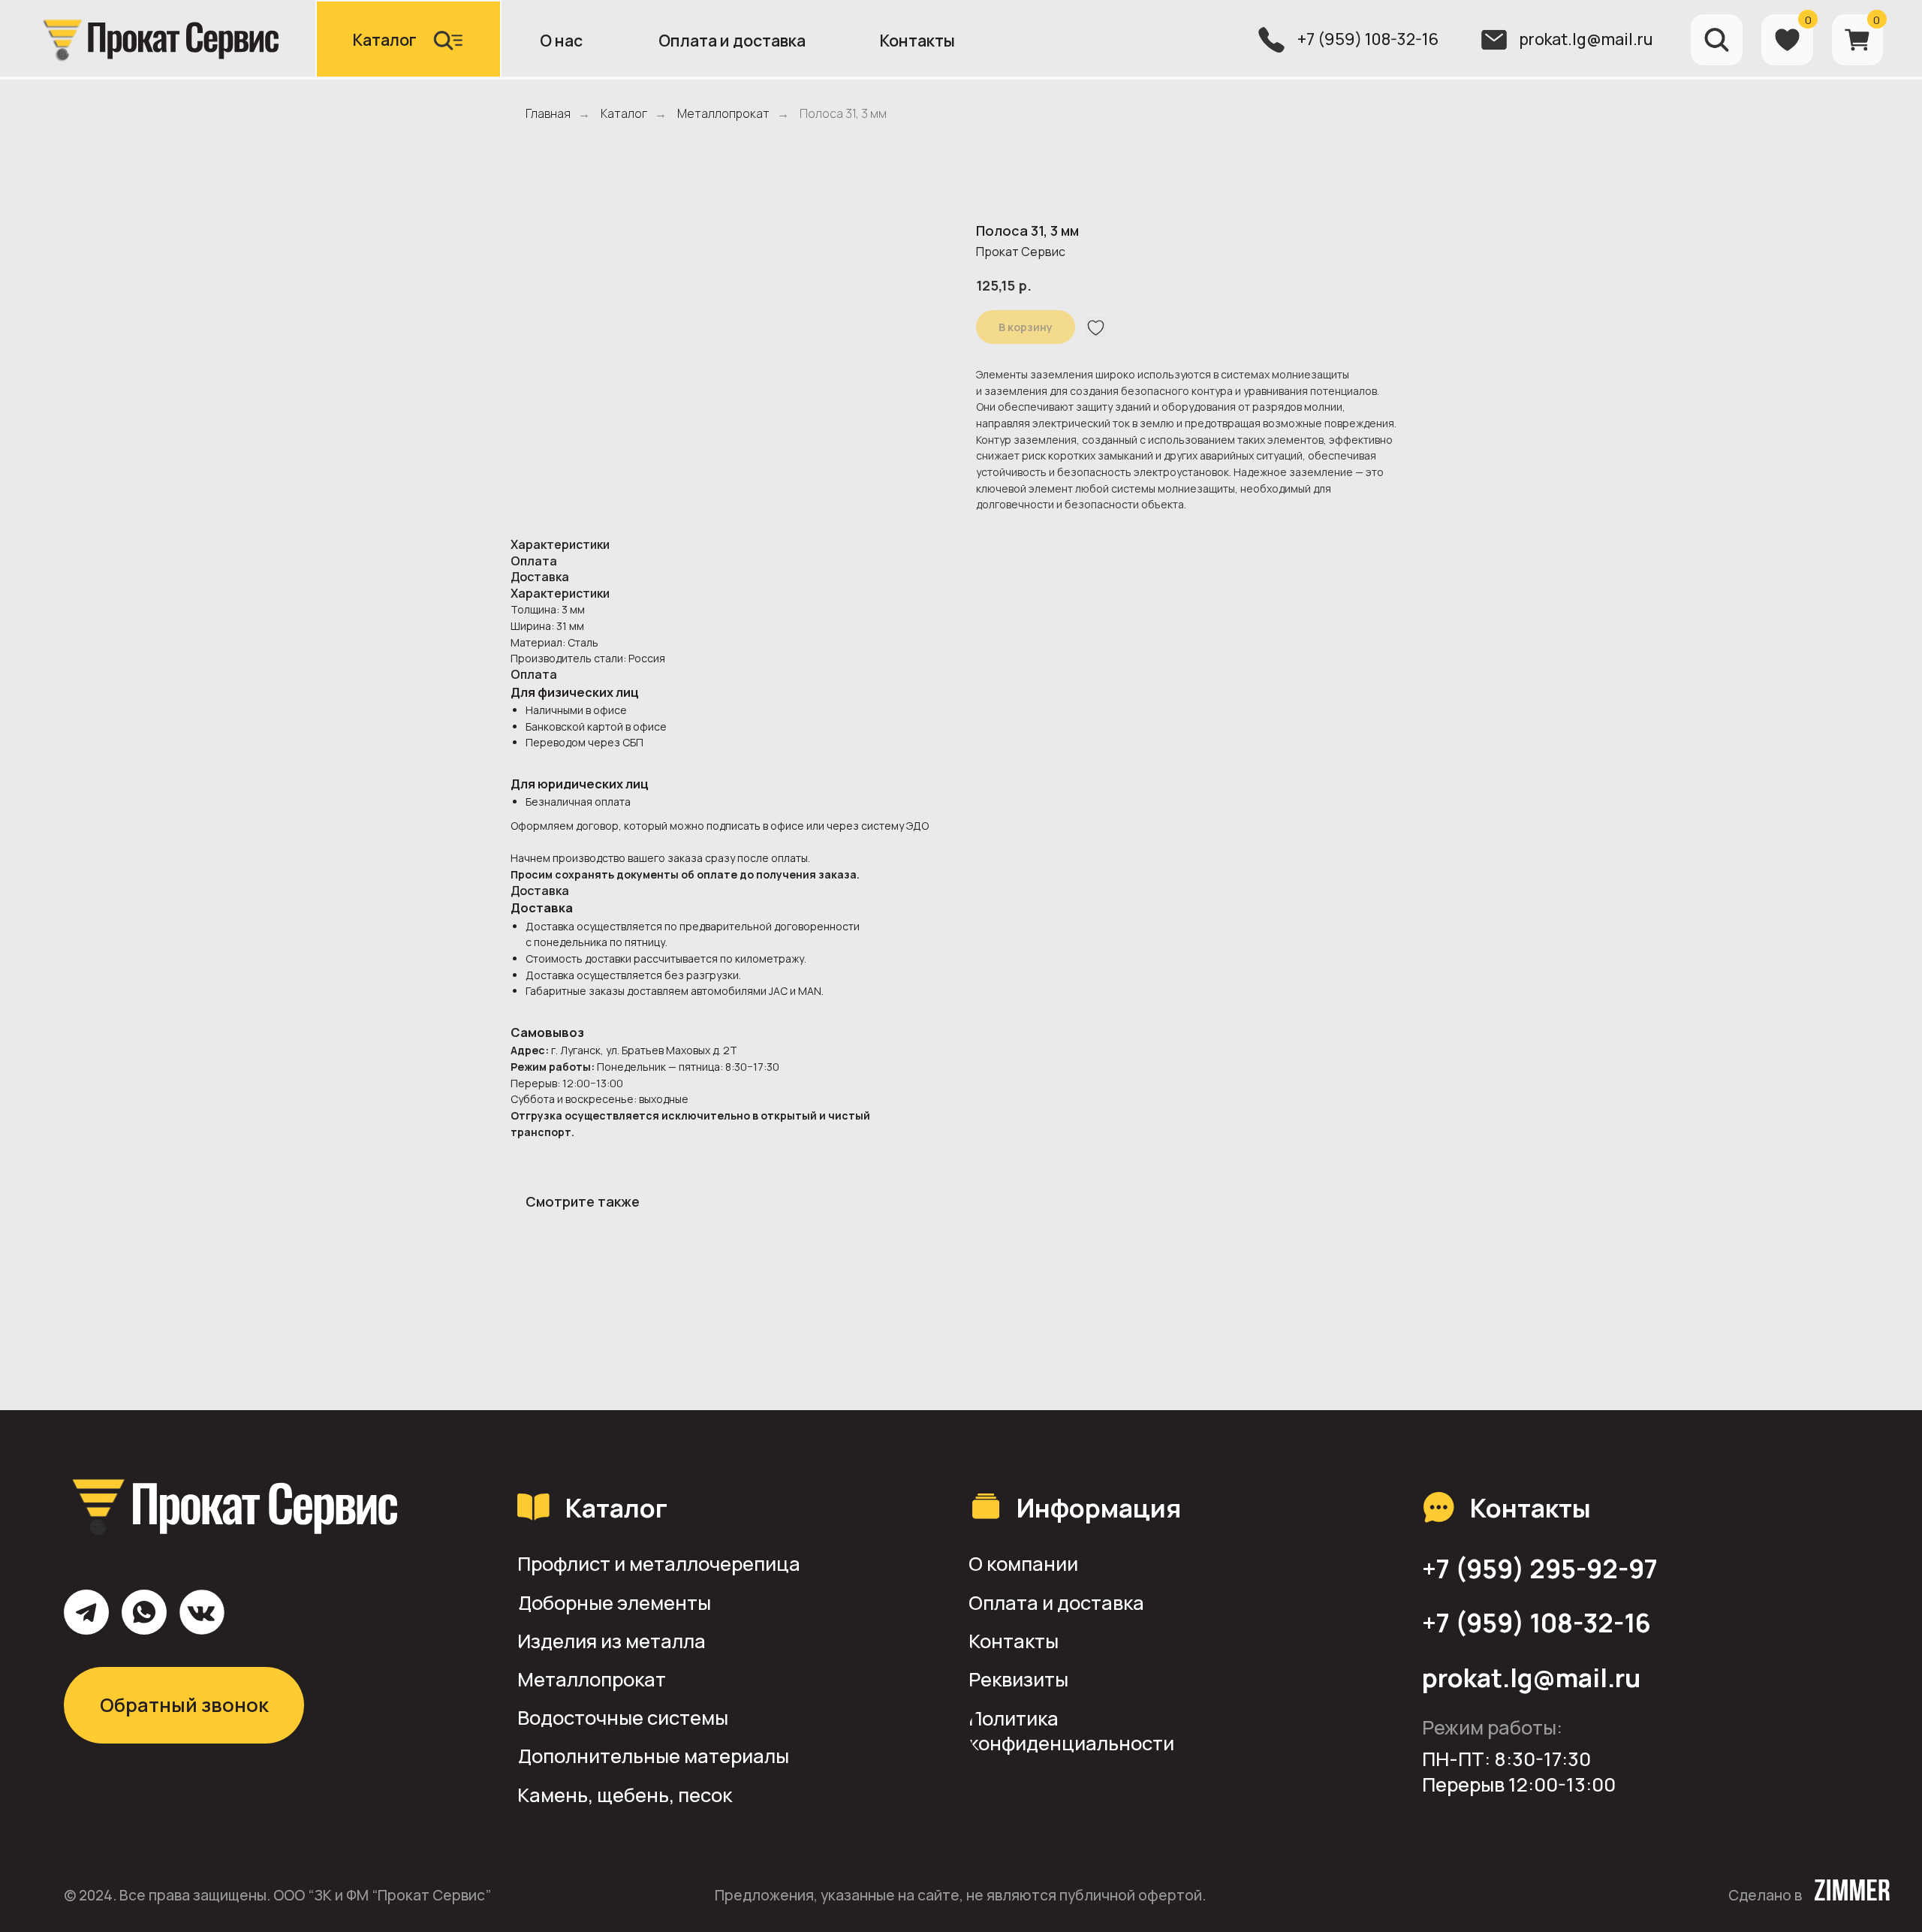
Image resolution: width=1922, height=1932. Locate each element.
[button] (408, 40)
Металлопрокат (723, 114)
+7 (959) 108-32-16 (1368, 39)
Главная (548, 114)
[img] (158, 39)
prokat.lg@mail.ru (1586, 39)
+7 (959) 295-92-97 (1540, 1569)
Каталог (624, 114)
